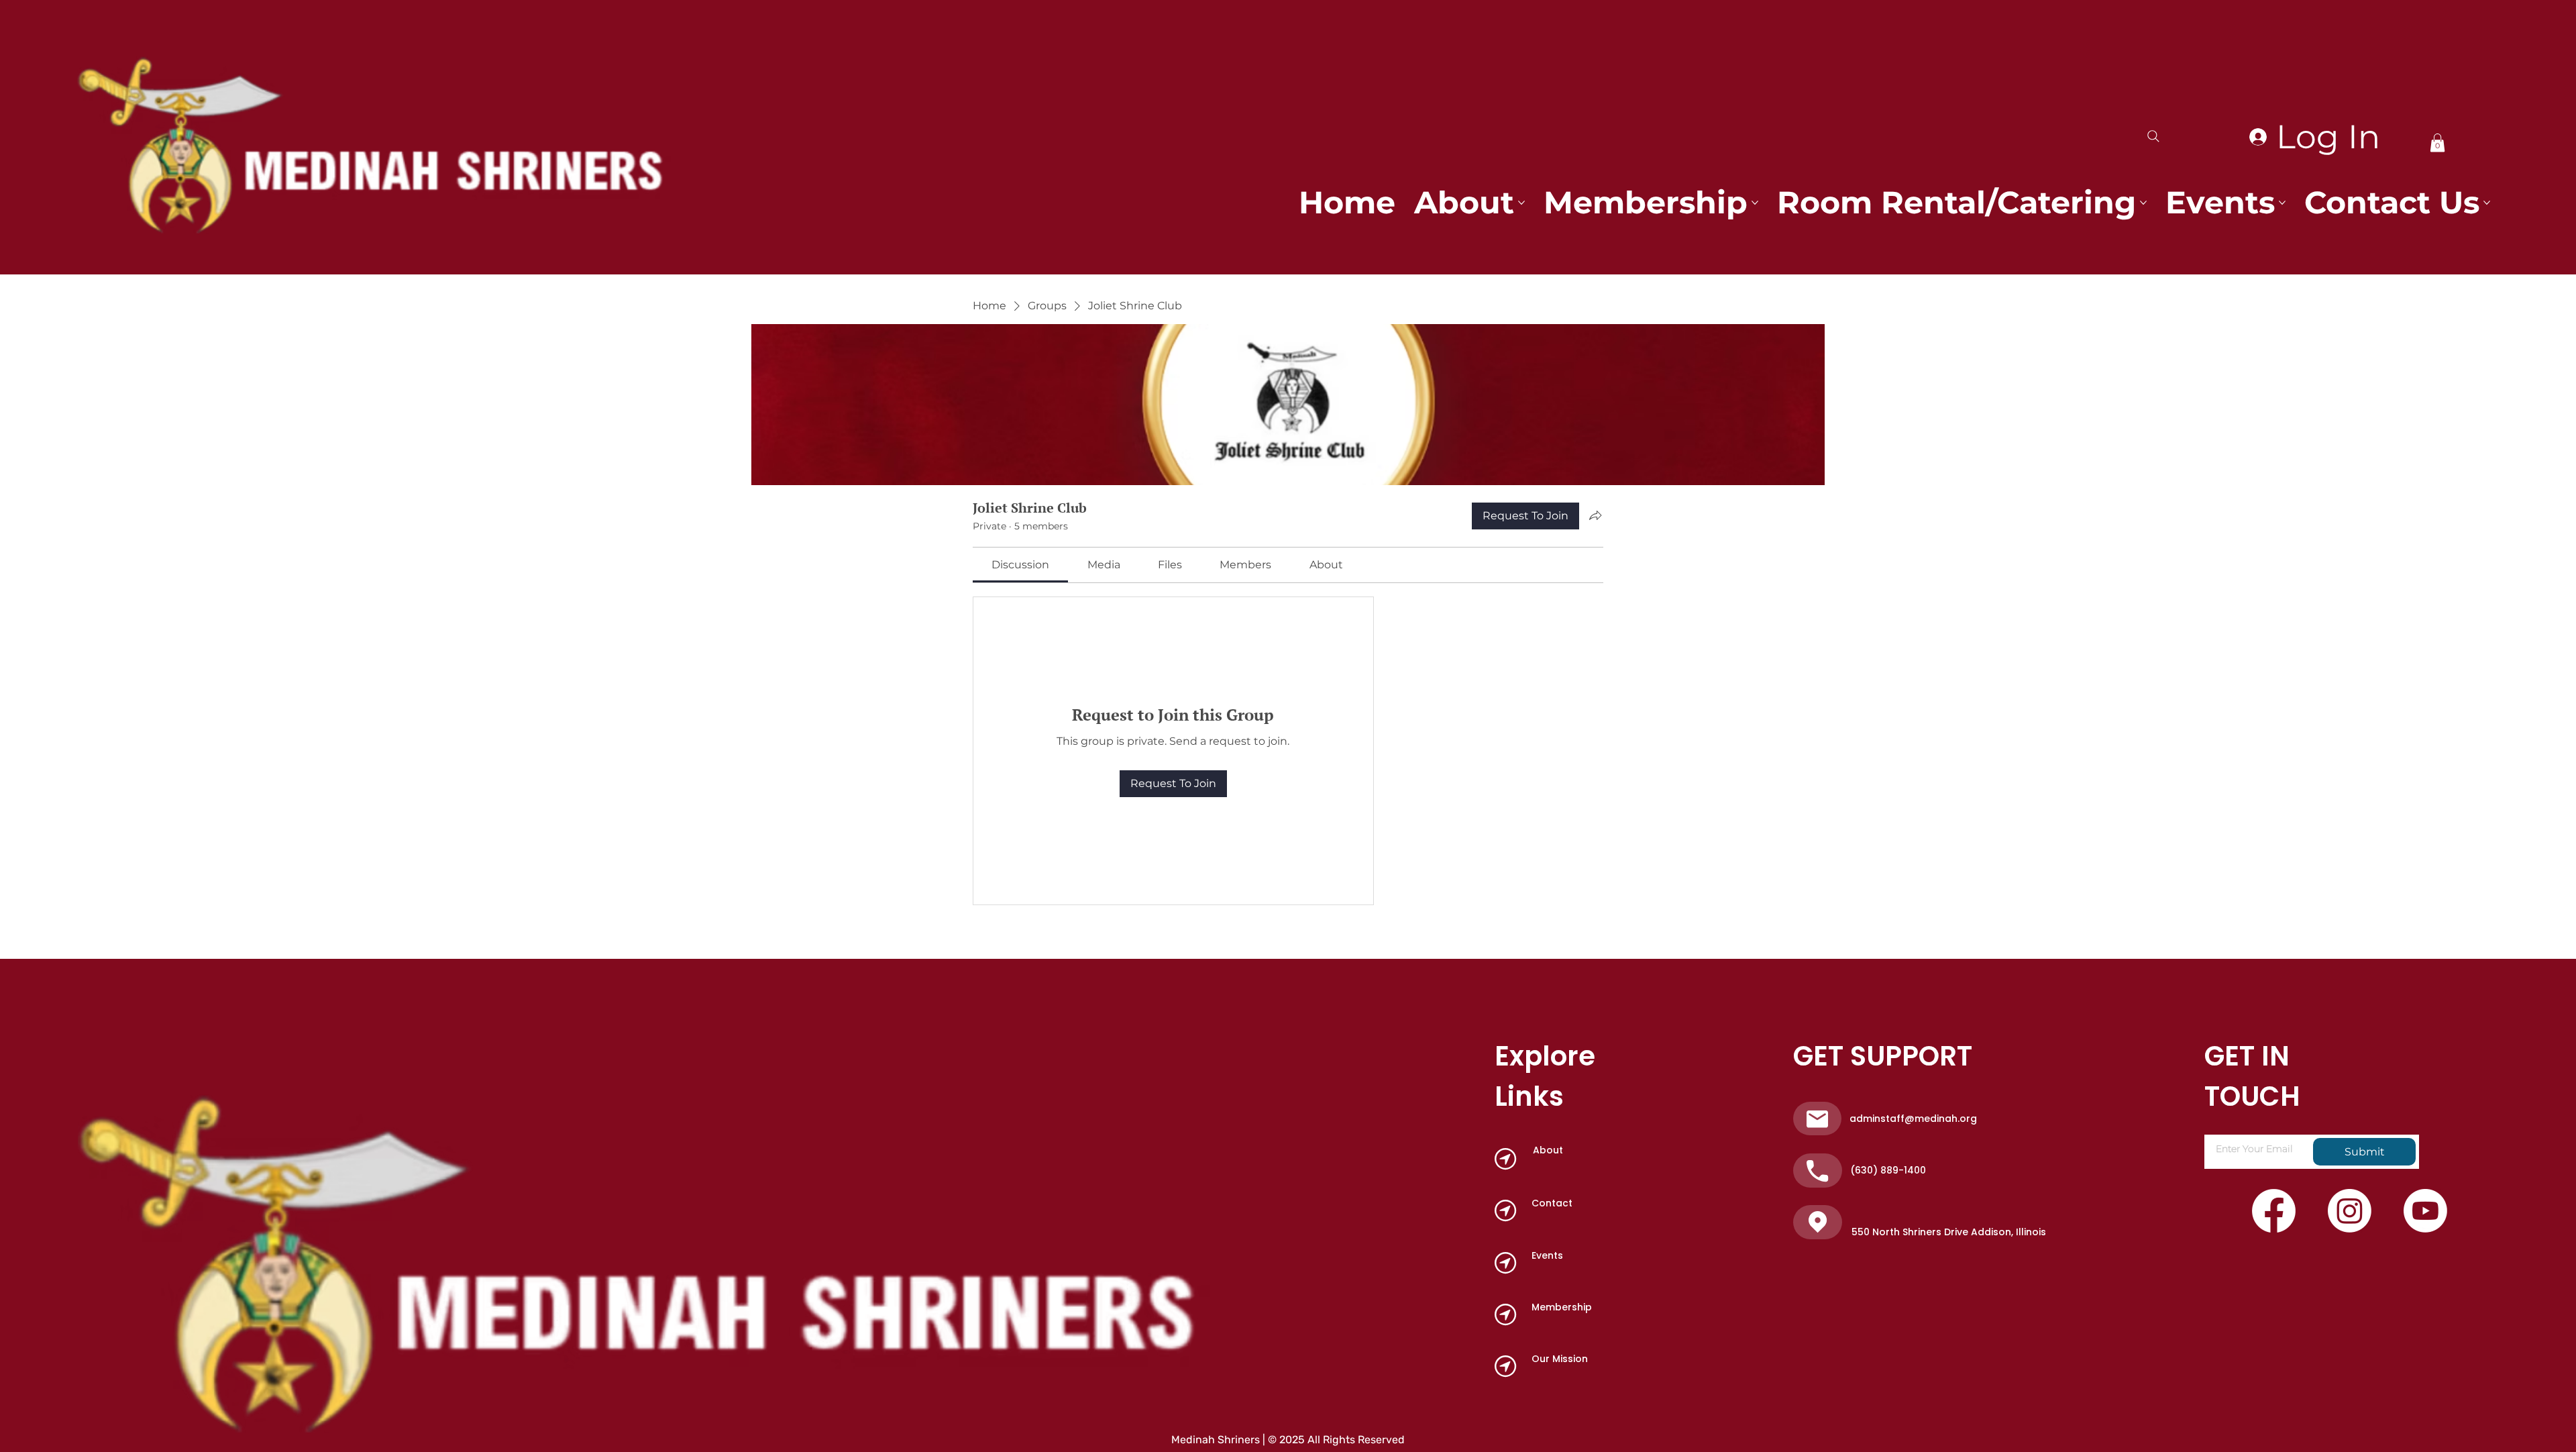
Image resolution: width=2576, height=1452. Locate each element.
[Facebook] (2274, 1211)
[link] (1020, 565)
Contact (1552, 1203)
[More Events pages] (2282, 203)
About (1548, 1150)
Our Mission (1560, 1359)
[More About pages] (1521, 203)
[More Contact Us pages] (2487, 203)
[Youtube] (2425, 1211)
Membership (1562, 1307)
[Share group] (1595, 515)
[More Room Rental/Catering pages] (2143, 203)
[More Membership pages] (1755, 203)
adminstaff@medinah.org (1913, 1119)
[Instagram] (2350, 1211)
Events (1547, 1255)
